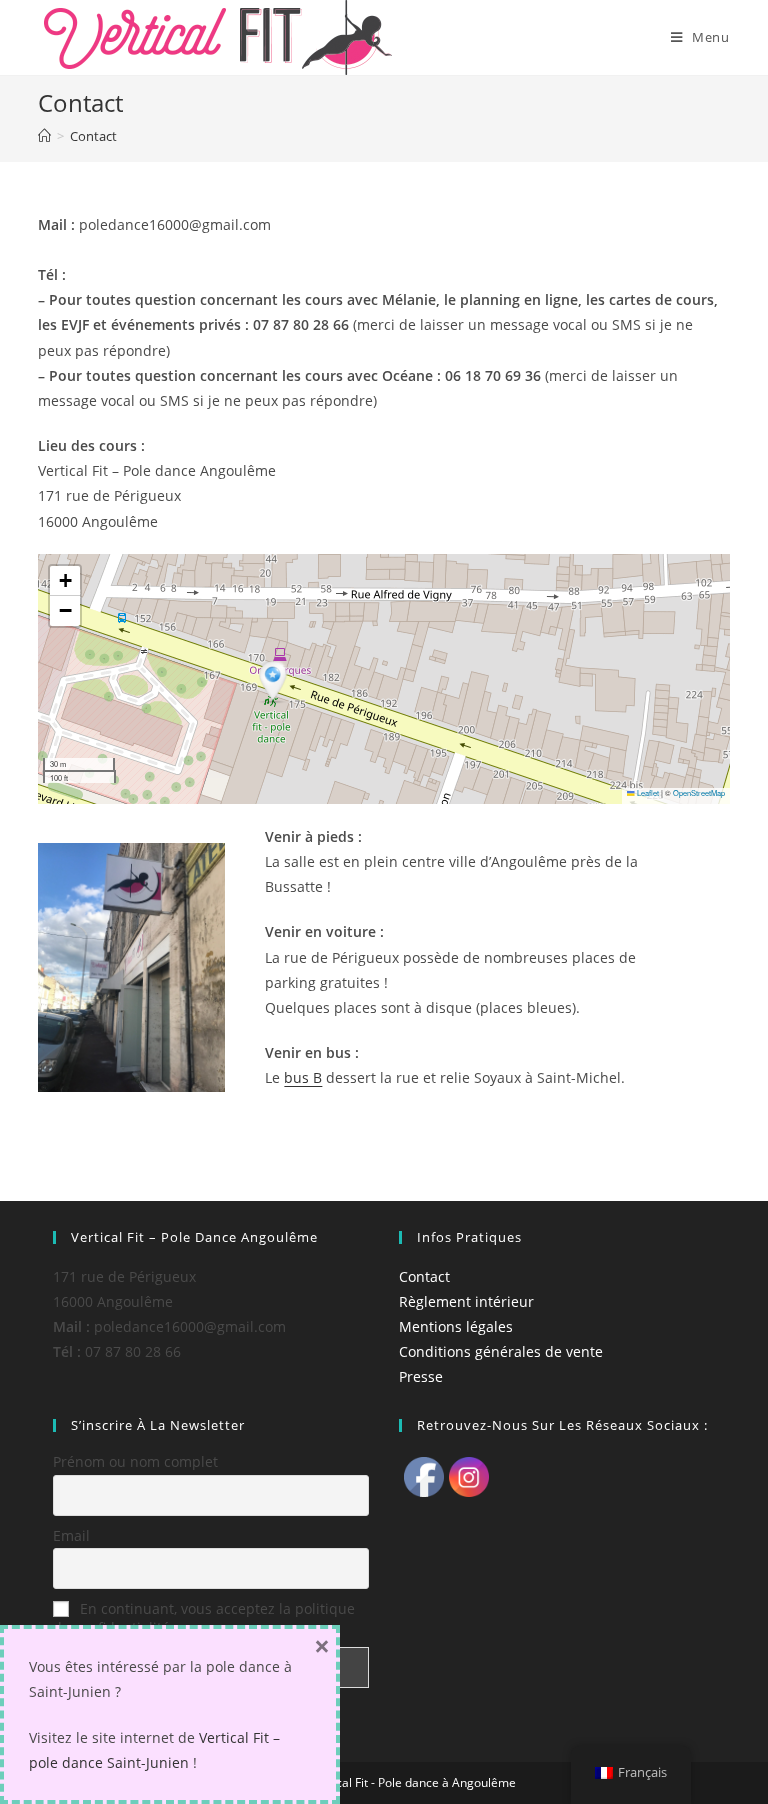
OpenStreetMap (699, 792)
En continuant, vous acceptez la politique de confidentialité (204, 1618)
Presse (421, 1376)
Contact (424, 1276)
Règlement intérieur (466, 1301)
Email (71, 1535)
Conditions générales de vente (501, 1351)
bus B (303, 1077)
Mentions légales (456, 1326)
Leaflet (647, 792)
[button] (275, 683)
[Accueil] (44, 136)
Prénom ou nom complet (135, 1461)
